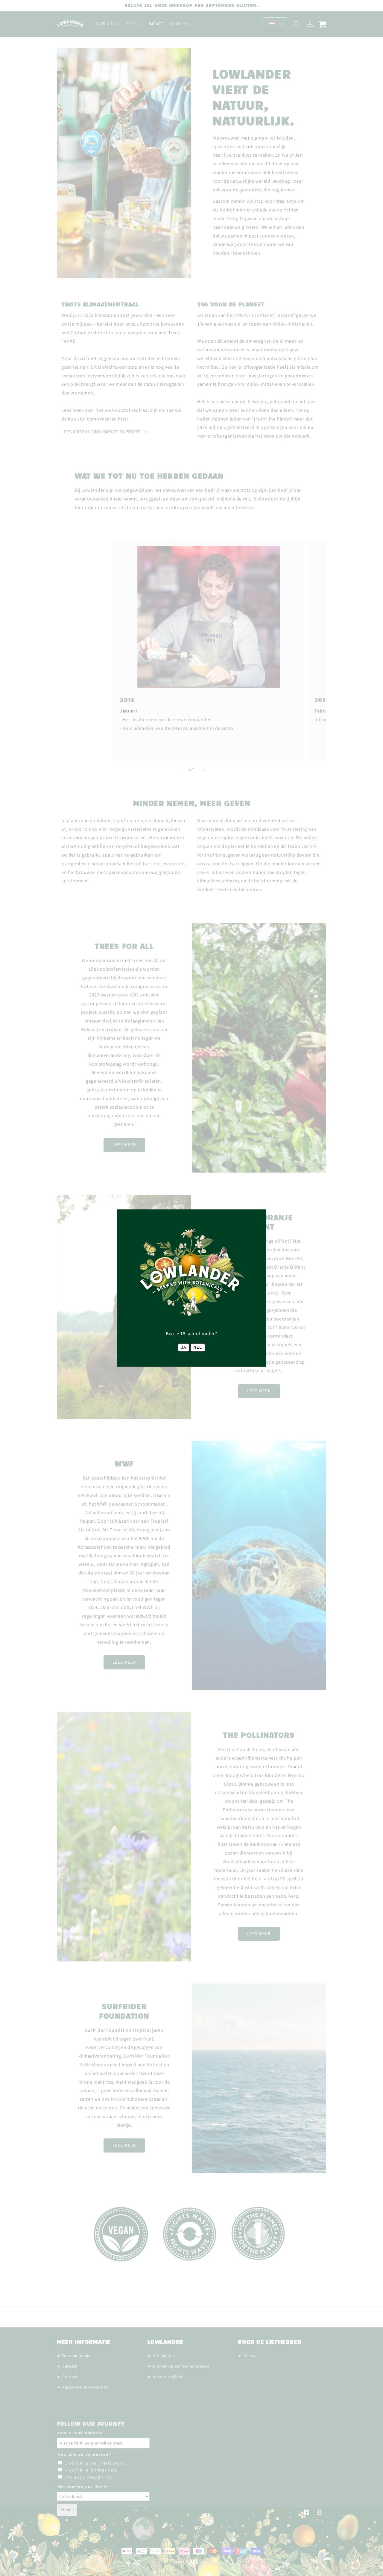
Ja (184, 1347)
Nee (198, 1347)
